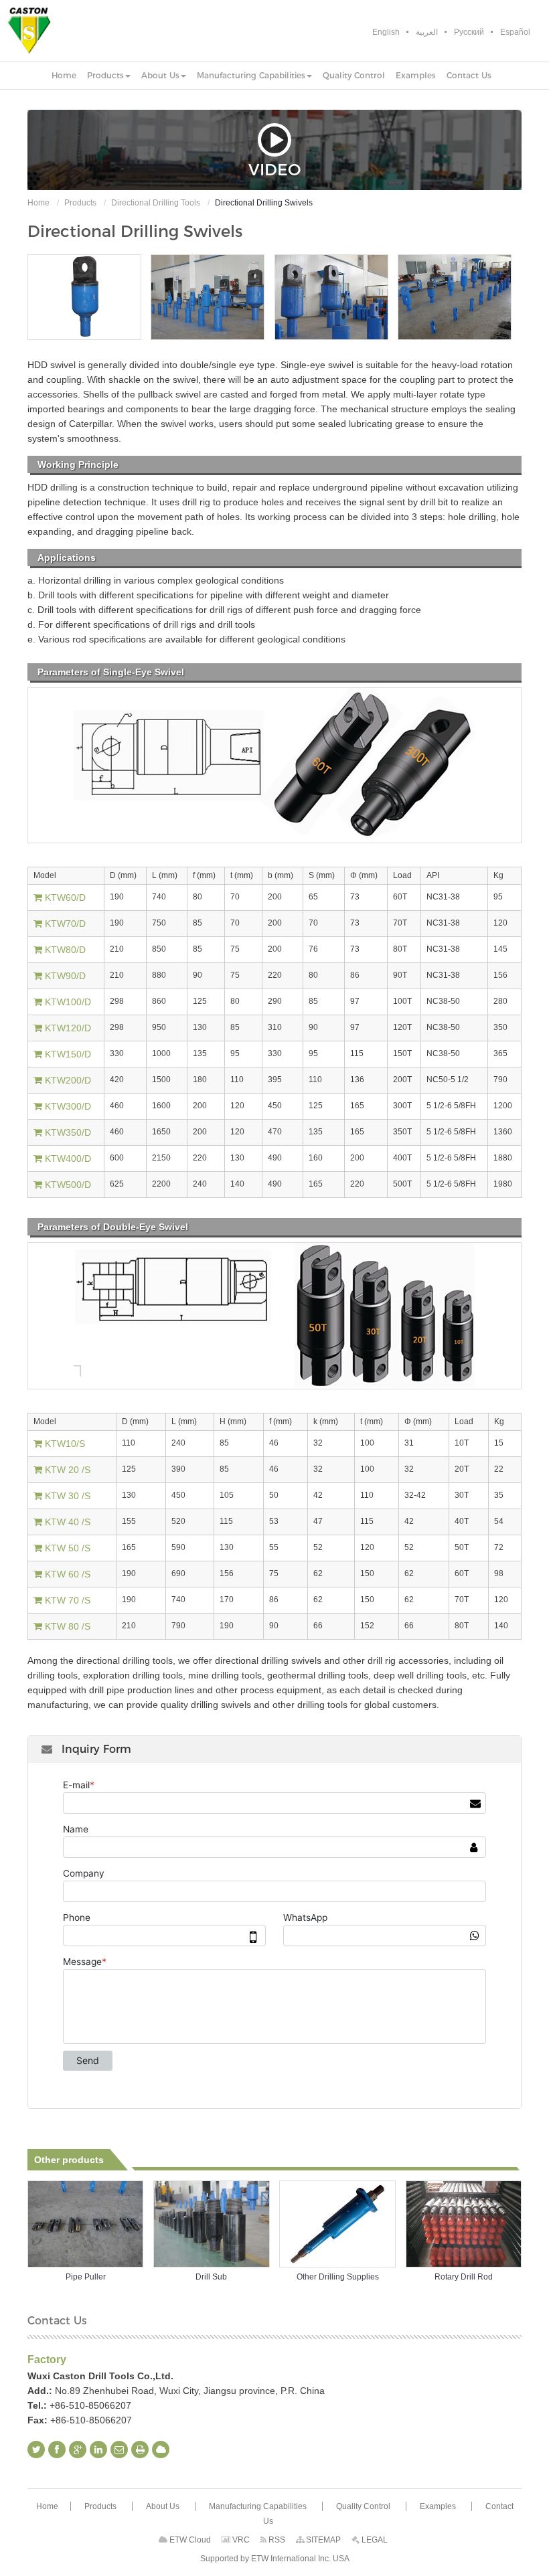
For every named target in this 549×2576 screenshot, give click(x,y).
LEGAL (374, 2540)
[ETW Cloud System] (161, 2450)
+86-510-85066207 (90, 2405)
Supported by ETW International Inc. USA (275, 2559)
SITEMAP (322, 2540)
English (386, 32)
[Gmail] (119, 2450)
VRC (240, 2540)
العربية (427, 32)
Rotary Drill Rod (464, 2277)
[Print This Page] (140, 2450)
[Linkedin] (98, 2450)
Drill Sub (211, 2277)
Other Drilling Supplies (338, 2277)
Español (515, 32)
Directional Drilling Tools (156, 203)
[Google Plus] (78, 2450)
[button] (109, 76)
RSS (276, 2540)
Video (274, 169)
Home (38, 203)
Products (80, 203)
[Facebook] (57, 2450)
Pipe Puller (86, 2277)
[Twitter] (36, 2450)
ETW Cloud (189, 2540)
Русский (469, 32)
